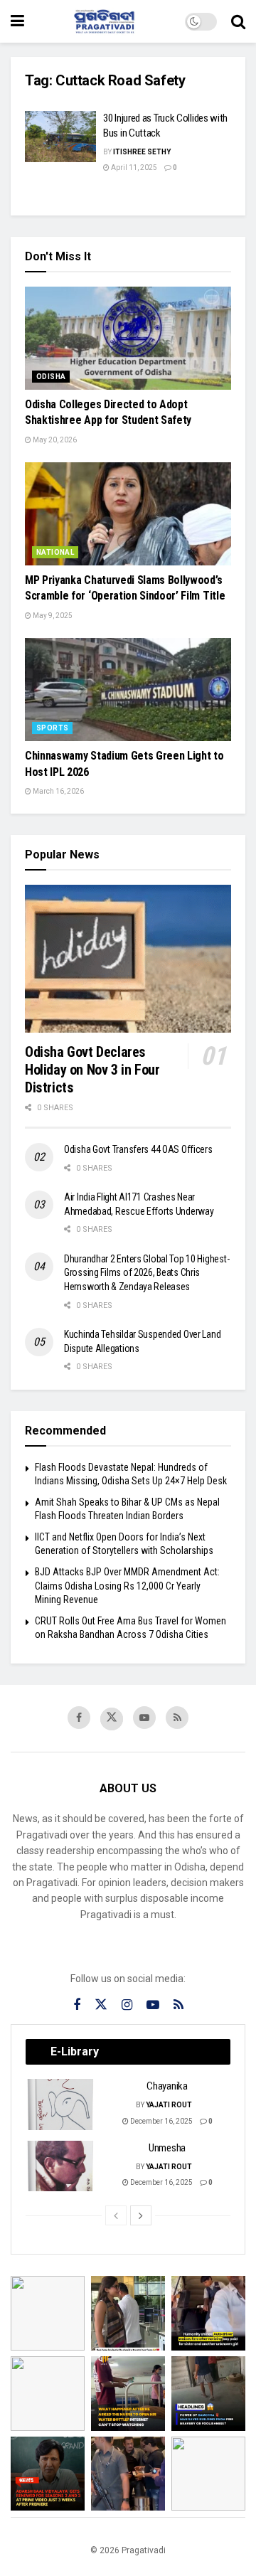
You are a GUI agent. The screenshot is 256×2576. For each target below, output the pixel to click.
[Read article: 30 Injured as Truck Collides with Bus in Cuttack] (60, 137)
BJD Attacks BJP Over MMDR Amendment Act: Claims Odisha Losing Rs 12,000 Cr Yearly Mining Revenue (127, 1586)
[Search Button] (238, 21)
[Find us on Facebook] (79, 1718)
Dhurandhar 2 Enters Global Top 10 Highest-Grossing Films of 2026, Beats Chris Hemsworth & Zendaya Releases (146, 1273)
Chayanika (167, 2086)
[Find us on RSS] (177, 1718)
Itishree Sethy (142, 152)
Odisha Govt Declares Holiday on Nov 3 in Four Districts (92, 1070)
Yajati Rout (169, 2105)
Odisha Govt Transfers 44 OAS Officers (138, 1149)
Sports (52, 728)
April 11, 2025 (133, 167)
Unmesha (167, 2148)
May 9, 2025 (52, 616)
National (55, 552)
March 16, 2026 (58, 791)
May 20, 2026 (54, 440)
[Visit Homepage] (105, 21)
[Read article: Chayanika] (61, 2104)
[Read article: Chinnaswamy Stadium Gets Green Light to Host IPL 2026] (128, 690)
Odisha (51, 377)
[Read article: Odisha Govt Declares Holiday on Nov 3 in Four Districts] (128, 958)
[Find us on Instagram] (127, 2005)
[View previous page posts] (116, 2215)
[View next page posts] (141, 2215)
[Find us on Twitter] (112, 1719)
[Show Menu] (17, 21)
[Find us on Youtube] (144, 1718)
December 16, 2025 (161, 2121)
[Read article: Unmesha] (61, 2166)
